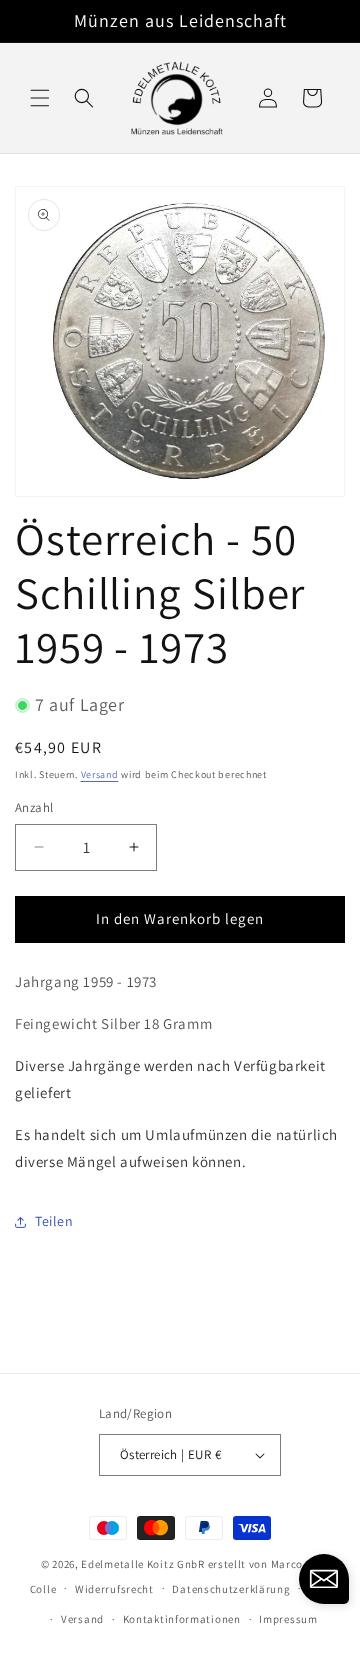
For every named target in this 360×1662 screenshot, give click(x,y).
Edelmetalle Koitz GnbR (142, 1564)
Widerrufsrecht (114, 1589)
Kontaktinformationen (182, 1619)
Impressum (288, 1619)
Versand (100, 774)
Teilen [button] (54, 1221)
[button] (40, 98)
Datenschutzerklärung (231, 1589)
